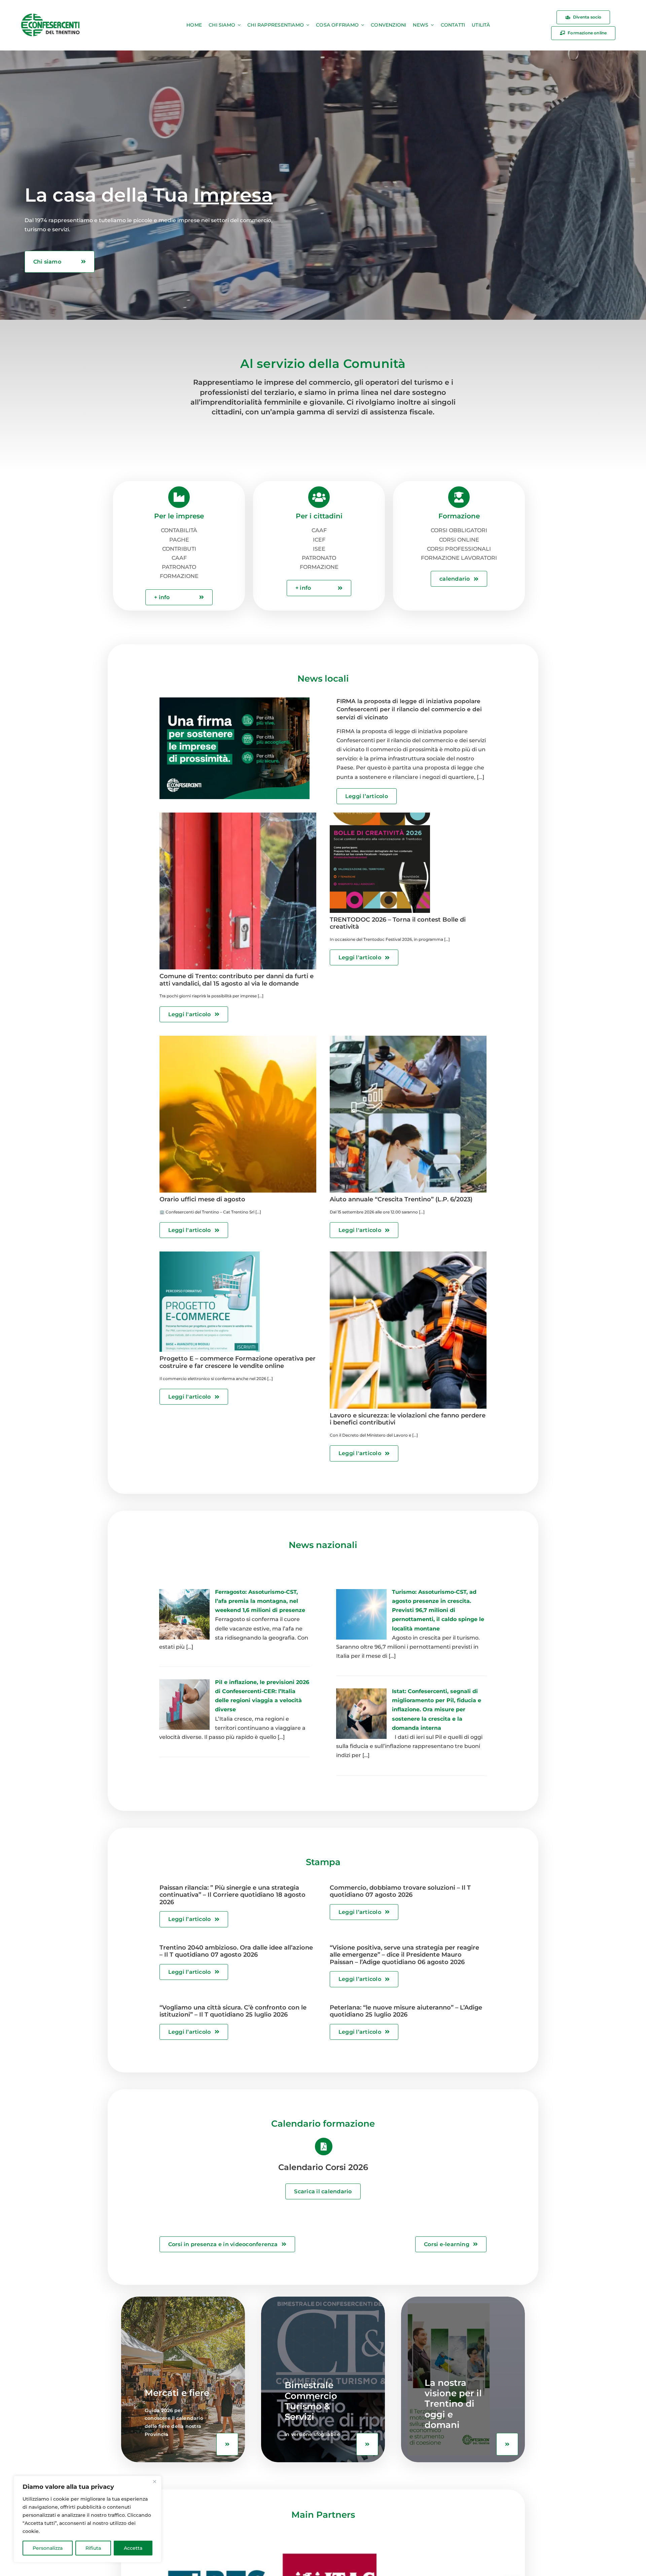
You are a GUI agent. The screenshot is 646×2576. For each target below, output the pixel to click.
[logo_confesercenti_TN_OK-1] (50, 15)
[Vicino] (154, 2481)
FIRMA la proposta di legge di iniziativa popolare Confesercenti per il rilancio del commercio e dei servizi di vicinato (409, 709)
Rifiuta (93, 2548)
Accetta (133, 2548)
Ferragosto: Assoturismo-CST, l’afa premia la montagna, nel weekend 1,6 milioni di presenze (260, 1601)
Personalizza (48, 2548)
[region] (87, 2519)
